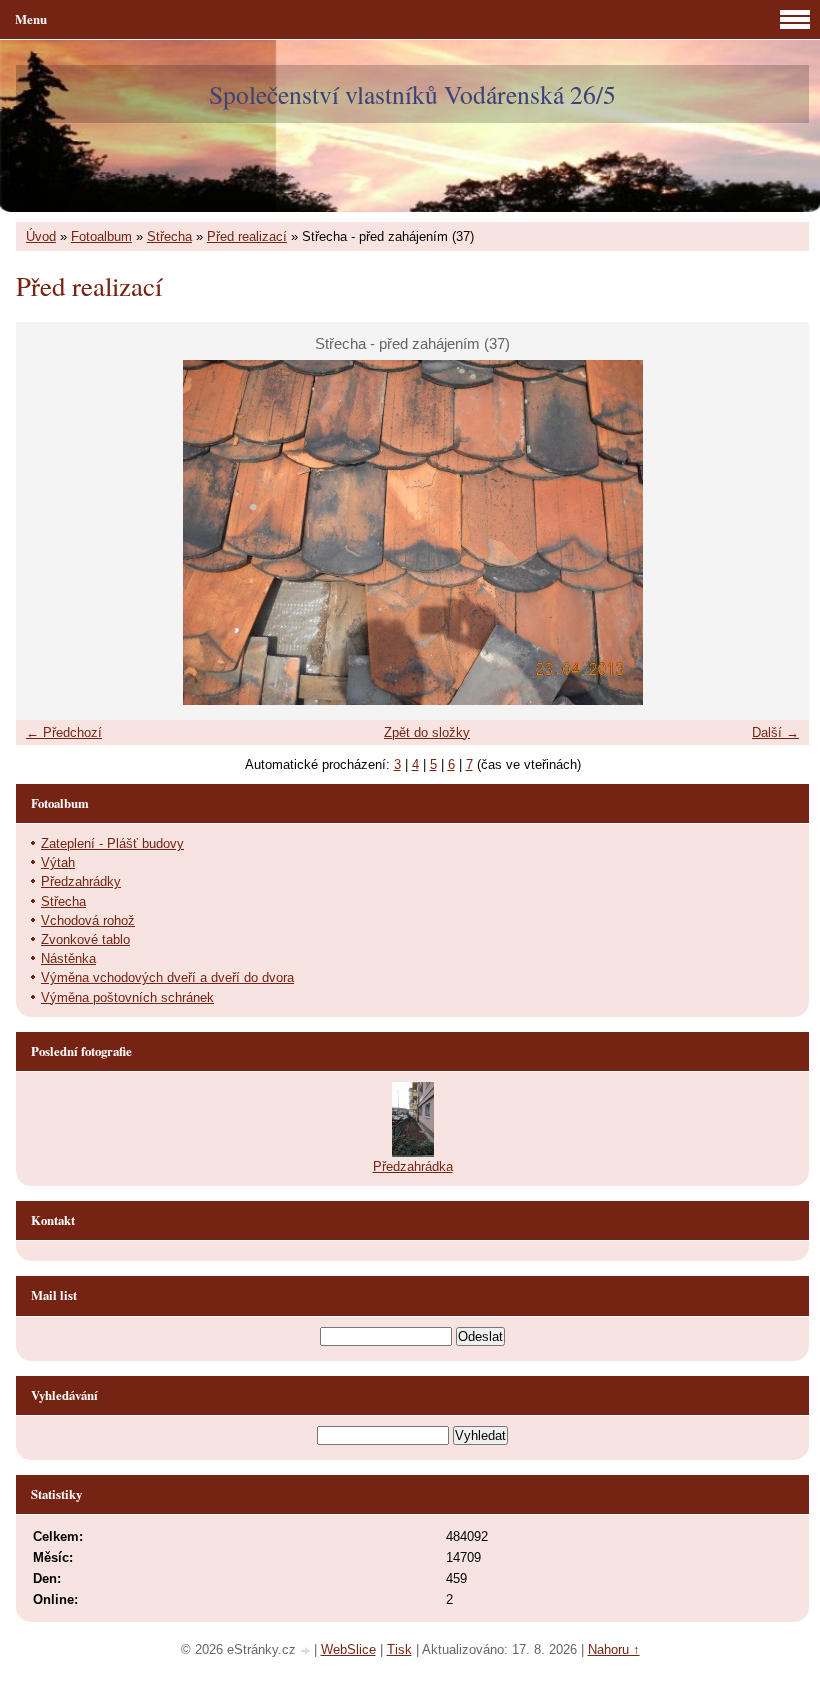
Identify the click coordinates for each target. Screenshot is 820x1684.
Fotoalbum (101, 236)
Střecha (169, 236)
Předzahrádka (413, 1166)
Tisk (399, 1649)
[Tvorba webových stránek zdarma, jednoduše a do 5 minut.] (307, 1651)
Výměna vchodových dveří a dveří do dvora (167, 977)
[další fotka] (776, 532)
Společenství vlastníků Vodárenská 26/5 (412, 94)
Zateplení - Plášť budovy (112, 843)
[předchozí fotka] (48, 532)
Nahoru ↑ (614, 1649)
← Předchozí (64, 732)
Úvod (41, 236)
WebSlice (348, 1649)
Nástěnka (68, 958)
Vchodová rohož (88, 920)
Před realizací (247, 236)
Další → (775, 732)
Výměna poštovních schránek (127, 997)
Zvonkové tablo (85, 939)
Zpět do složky (427, 732)
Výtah (58, 862)
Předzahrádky (81, 881)
